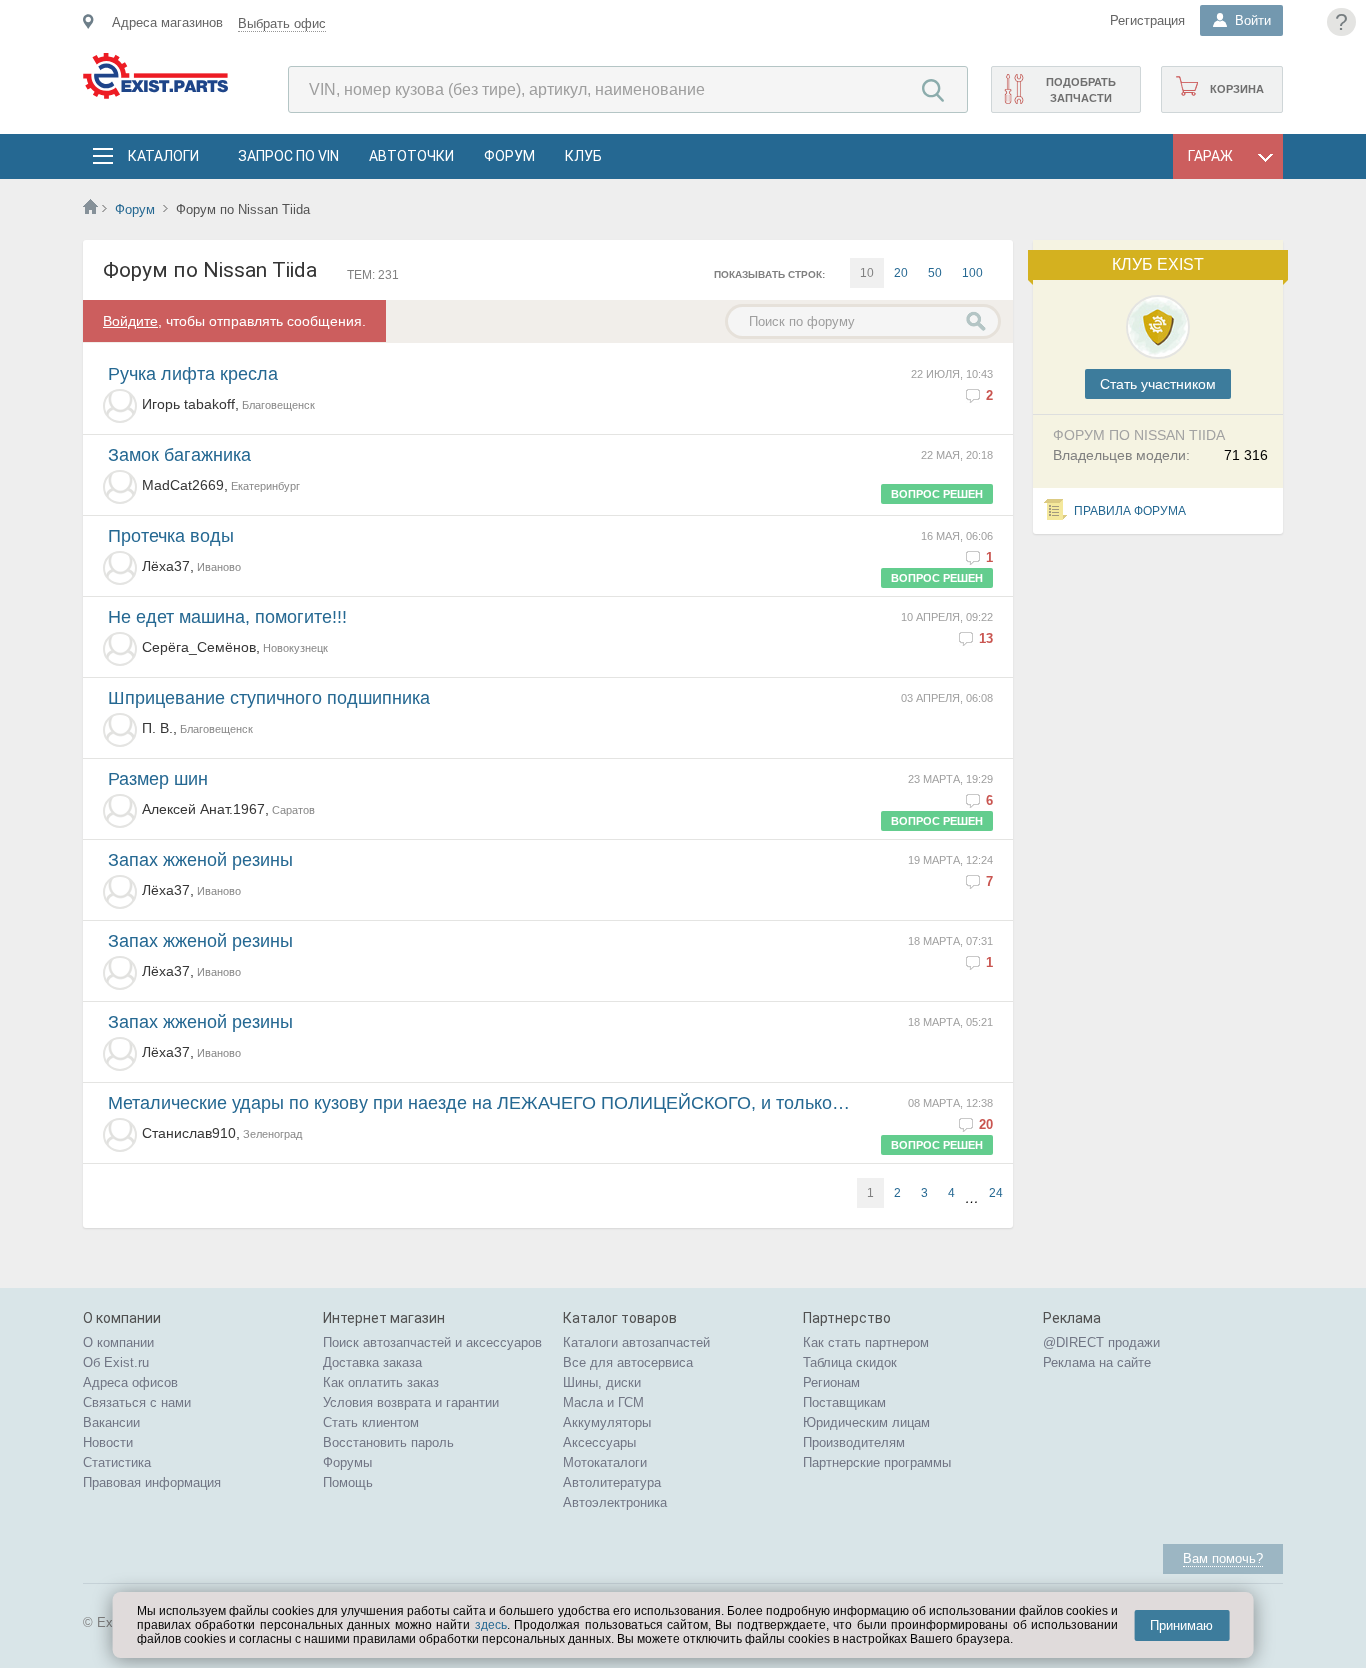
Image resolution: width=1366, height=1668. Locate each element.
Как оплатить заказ (381, 1382)
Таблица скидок (850, 1362)
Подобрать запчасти (1081, 90)
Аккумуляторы (607, 1422)
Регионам (831, 1382)
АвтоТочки (411, 156)
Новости (108, 1442)
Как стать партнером (866, 1342)
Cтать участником (1158, 384)
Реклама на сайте (1097, 1362)
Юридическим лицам (866, 1422)
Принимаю (1181, 1625)
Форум (509, 156)
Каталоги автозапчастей (636, 1342)
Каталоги (163, 156)
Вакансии (111, 1422)
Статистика (117, 1462)
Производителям (854, 1442)
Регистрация (1147, 20)
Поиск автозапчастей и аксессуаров (432, 1342)
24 (996, 1193)
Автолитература (612, 1482)
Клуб (583, 156)
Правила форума (1130, 511)
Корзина (1237, 89)
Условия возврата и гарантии (411, 1402)
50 (935, 273)
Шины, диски (602, 1382)
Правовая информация (152, 1482)
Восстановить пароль (388, 1442)
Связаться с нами (137, 1402)
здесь (491, 1625)
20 (901, 273)
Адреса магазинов (167, 22)
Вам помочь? (1223, 1558)
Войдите (130, 321)
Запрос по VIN (288, 156)
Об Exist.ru (116, 1362)
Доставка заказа (372, 1362)
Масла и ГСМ (603, 1402)
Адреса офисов (130, 1382)
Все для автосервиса (628, 1362)
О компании (118, 1342)
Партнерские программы (877, 1462)
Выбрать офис (282, 23)
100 (972, 273)
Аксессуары (599, 1442)
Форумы (347, 1462)
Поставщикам (844, 1402)
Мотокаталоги (605, 1462)
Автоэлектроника (615, 1502)
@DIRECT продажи (1101, 1342)
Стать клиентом (371, 1422)
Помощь (348, 1482)
